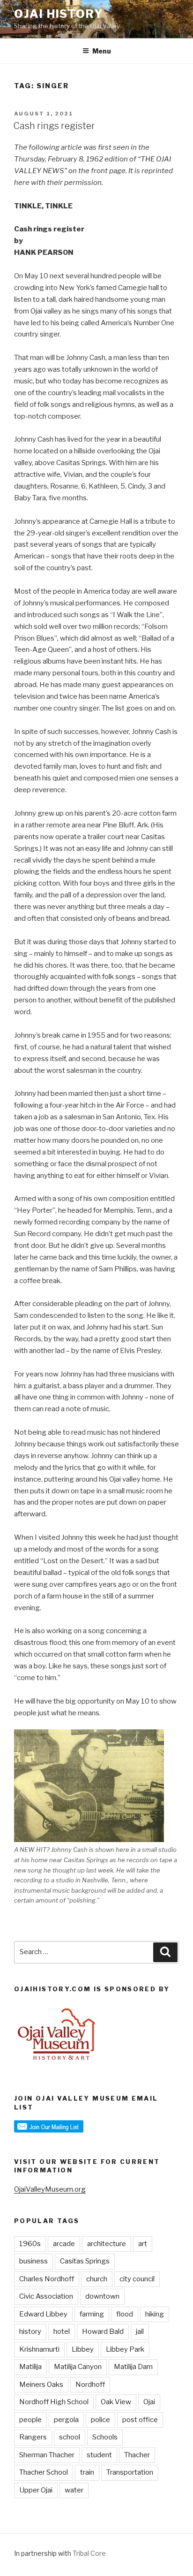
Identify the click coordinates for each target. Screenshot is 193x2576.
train (87, 2472)
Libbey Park (125, 2349)
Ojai (149, 2402)
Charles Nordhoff (47, 2279)
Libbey (83, 2349)
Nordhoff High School (54, 2402)
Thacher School (44, 2472)
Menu (102, 51)
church (97, 2279)
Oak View (116, 2402)
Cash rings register (54, 126)
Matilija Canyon (78, 2367)
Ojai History (59, 14)
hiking (155, 2314)
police (100, 2420)
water (74, 2490)
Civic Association (46, 2296)
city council (137, 2279)
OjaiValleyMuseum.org (50, 2189)
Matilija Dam (133, 2367)
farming (92, 2314)
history (30, 2331)
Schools (105, 2437)
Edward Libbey (43, 2314)
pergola (66, 2420)
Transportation (130, 2472)
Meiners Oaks (41, 2385)
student (99, 2455)
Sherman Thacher (47, 2455)
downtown (102, 2296)
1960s (30, 2244)
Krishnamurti (39, 2349)
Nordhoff (90, 2385)
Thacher (137, 2455)
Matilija (30, 2367)
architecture (107, 2244)
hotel (62, 2331)
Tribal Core (89, 2553)
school (70, 2437)
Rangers (33, 2437)
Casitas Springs (85, 2261)
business (33, 2261)
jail (140, 2331)
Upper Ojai (36, 2490)
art (143, 2244)
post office (140, 2420)
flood (125, 2314)
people (30, 2420)
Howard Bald (103, 2331)
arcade (64, 2244)
